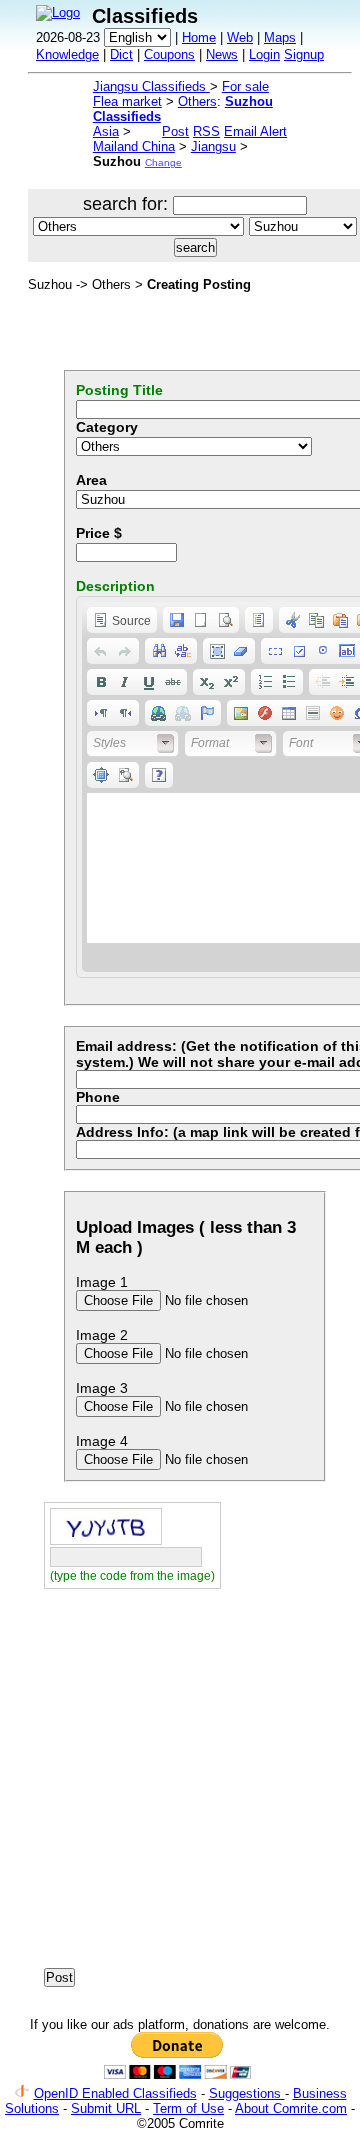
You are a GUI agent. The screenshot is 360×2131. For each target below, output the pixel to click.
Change (163, 162)
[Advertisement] (180, 1785)
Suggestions (247, 2093)
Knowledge (67, 54)
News (222, 54)
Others (197, 101)
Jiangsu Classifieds (151, 86)
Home (199, 37)
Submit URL (106, 2108)
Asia (106, 131)
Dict (121, 54)
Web (240, 37)
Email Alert (255, 131)
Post (175, 131)
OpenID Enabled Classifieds (115, 2093)
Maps (280, 37)
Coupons (169, 54)
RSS (206, 131)
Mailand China (134, 146)
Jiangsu (213, 146)
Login (264, 54)
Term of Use (188, 2108)
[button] (122, 620)
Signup (304, 54)
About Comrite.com (291, 2108)
